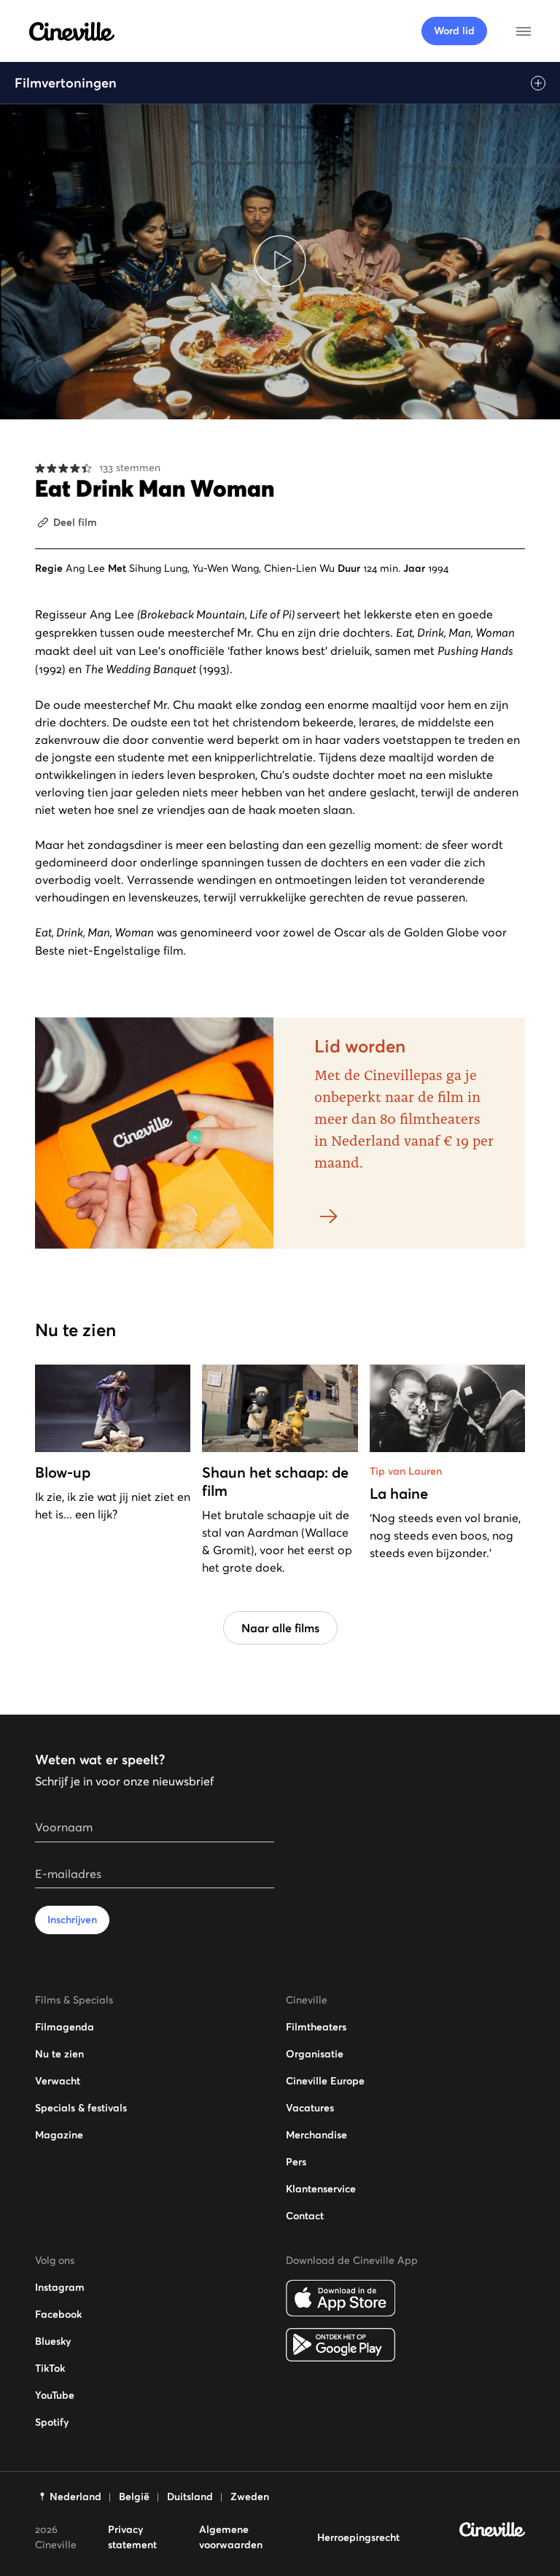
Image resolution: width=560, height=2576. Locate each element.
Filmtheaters (316, 2027)
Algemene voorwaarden (231, 2537)
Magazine (59, 2135)
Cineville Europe (325, 2081)
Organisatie (315, 2054)
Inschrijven (72, 1920)
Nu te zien (59, 2054)
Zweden (250, 2497)
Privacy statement (132, 2537)
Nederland (75, 2497)
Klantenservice (321, 2189)
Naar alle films (280, 1628)
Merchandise (316, 2135)
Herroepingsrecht (358, 2537)
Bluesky (53, 2341)
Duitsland (190, 2497)
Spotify (52, 2422)
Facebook (58, 2314)
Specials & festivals (81, 2108)
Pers (296, 2162)
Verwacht (58, 2081)
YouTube (55, 2395)
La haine (399, 1494)
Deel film (75, 522)
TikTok (50, 2368)
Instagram (60, 2287)
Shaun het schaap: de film (275, 1482)
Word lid (454, 31)
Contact (305, 2216)
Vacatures (310, 2108)
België (134, 2497)
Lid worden (360, 1046)
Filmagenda (65, 2027)
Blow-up (63, 1473)
